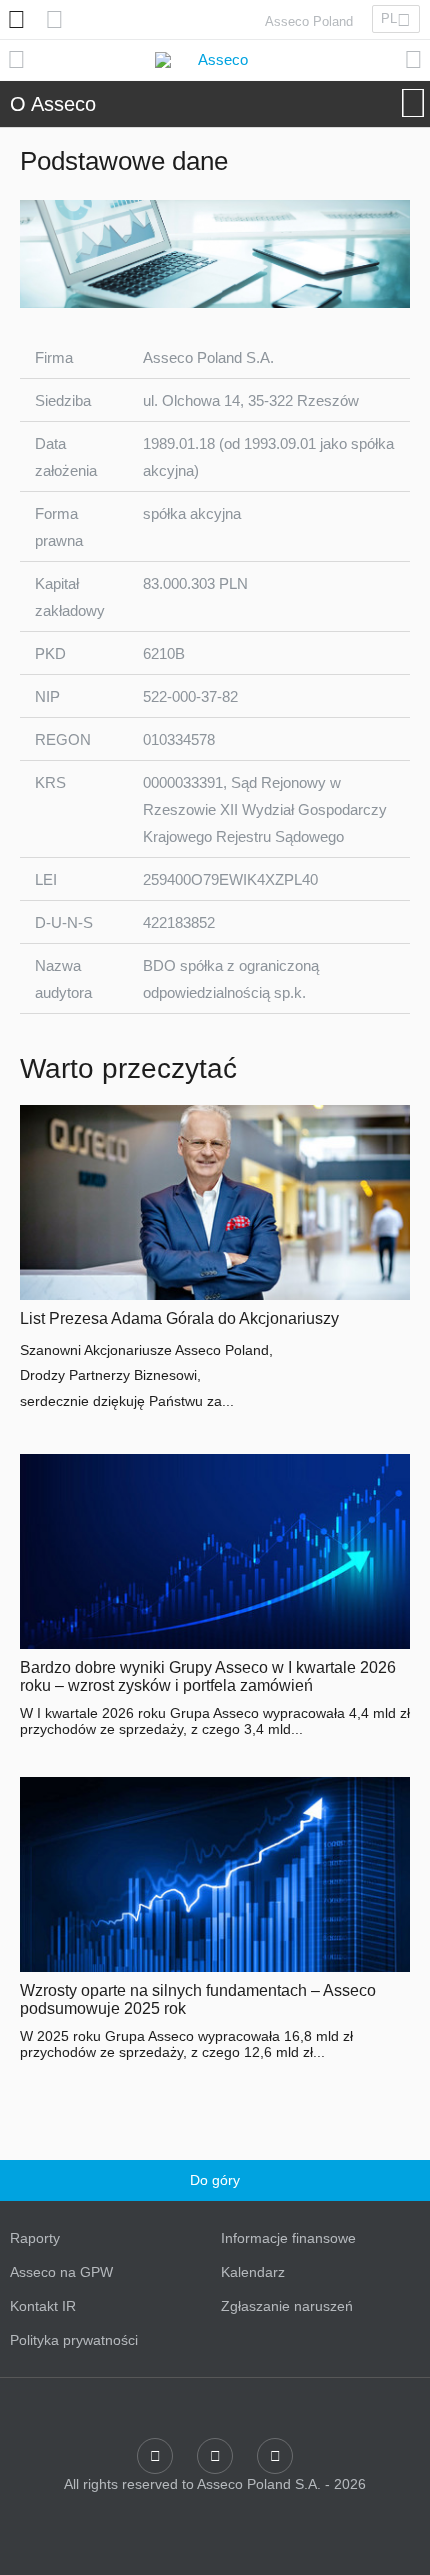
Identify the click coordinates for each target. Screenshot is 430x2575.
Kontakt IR (43, 2306)
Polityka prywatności (74, 2340)
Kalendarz (253, 2272)
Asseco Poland (309, 21)
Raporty (35, 2238)
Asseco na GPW (61, 2272)
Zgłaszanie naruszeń (287, 2306)
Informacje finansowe (288, 2238)
